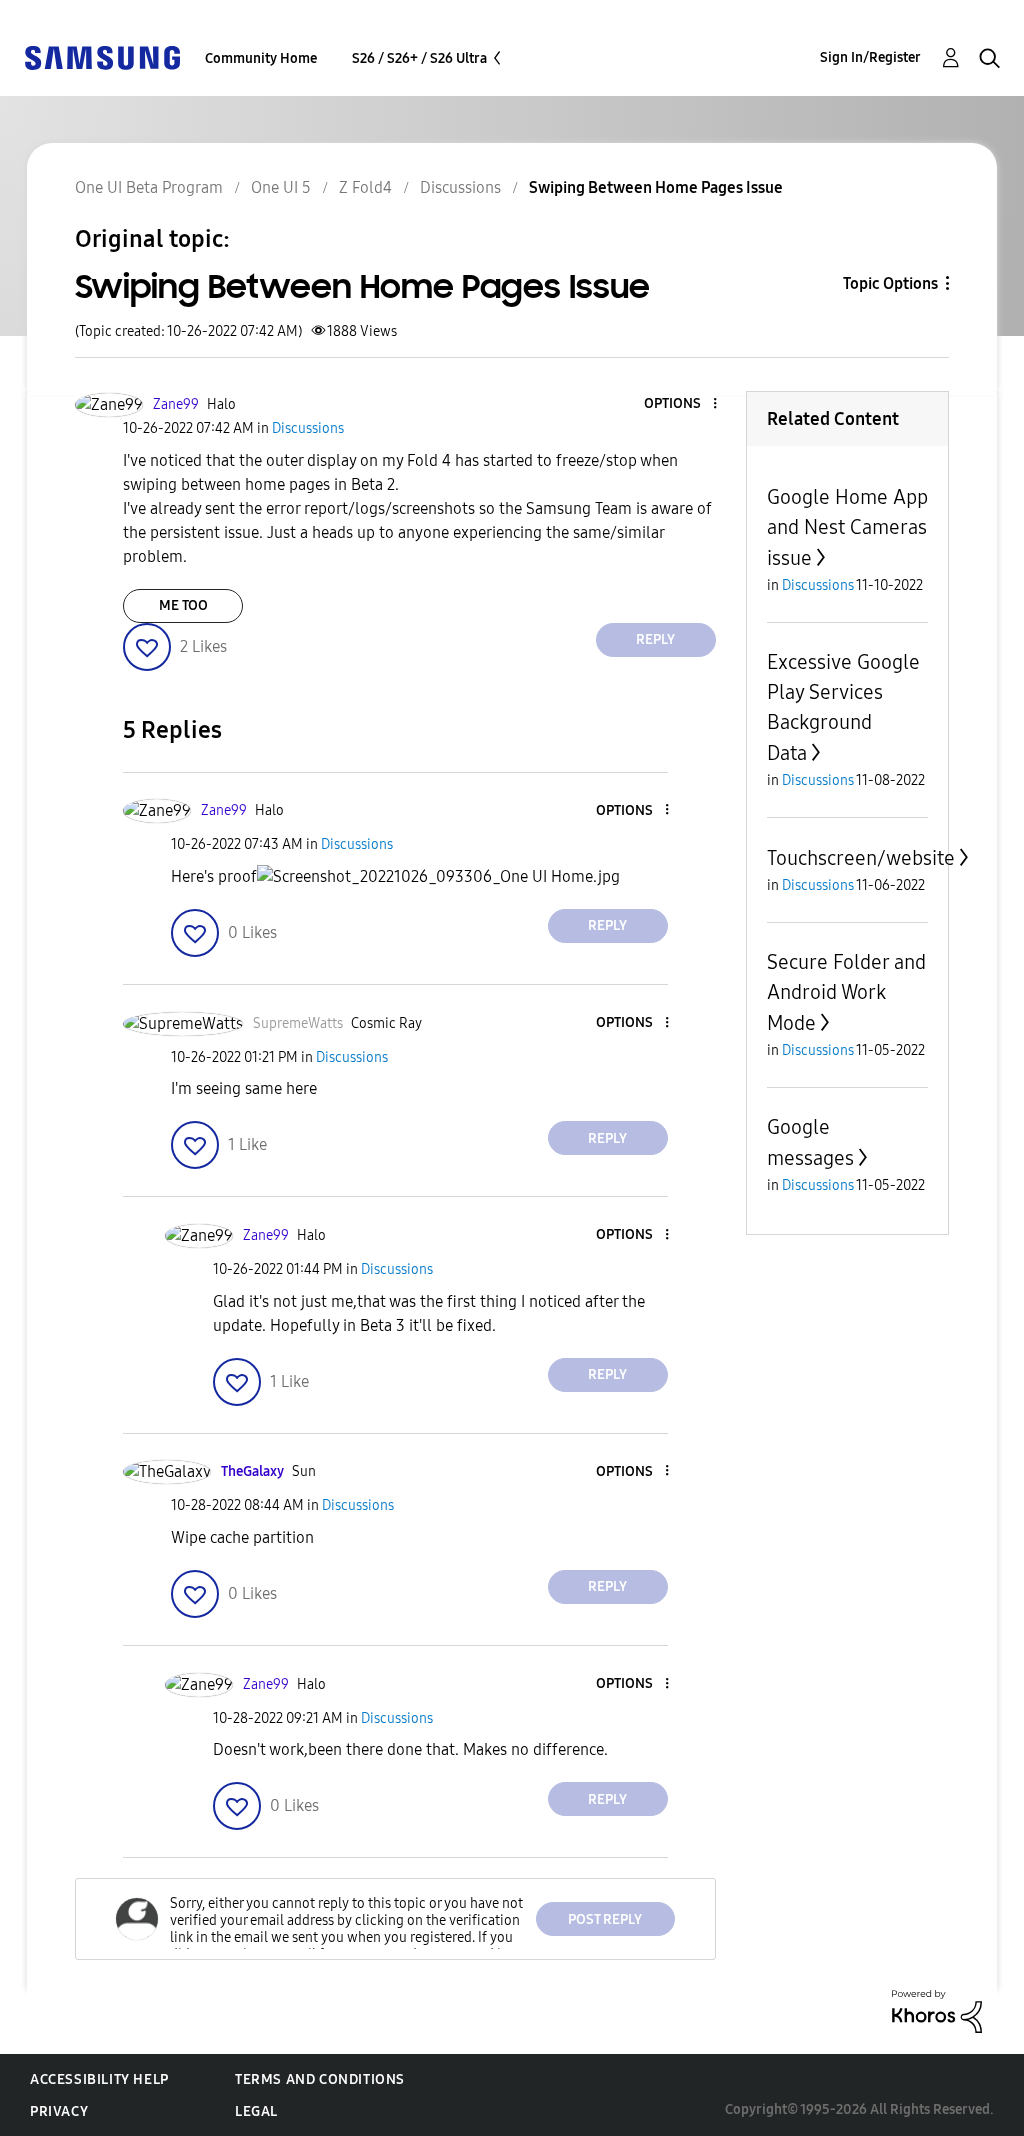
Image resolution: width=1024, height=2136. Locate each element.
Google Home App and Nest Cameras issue (847, 527)
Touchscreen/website (861, 858)
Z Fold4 (365, 187)
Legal (256, 2111)
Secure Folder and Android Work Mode (846, 992)
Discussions (460, 187)
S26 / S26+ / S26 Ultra (419, 58)
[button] (681, 404)
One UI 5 (281, 187)
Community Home (261, 58)
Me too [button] (183, 605)
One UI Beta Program (149, 187)
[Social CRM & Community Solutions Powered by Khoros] (937, 2010)
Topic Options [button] (890, 283)
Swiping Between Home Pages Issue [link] (656, 187)
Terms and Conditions (320, 2079)
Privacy (59, 2111)
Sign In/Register (870, 57)
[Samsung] (102, 56)
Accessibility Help (99, 2079)
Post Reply (605, 1919)
